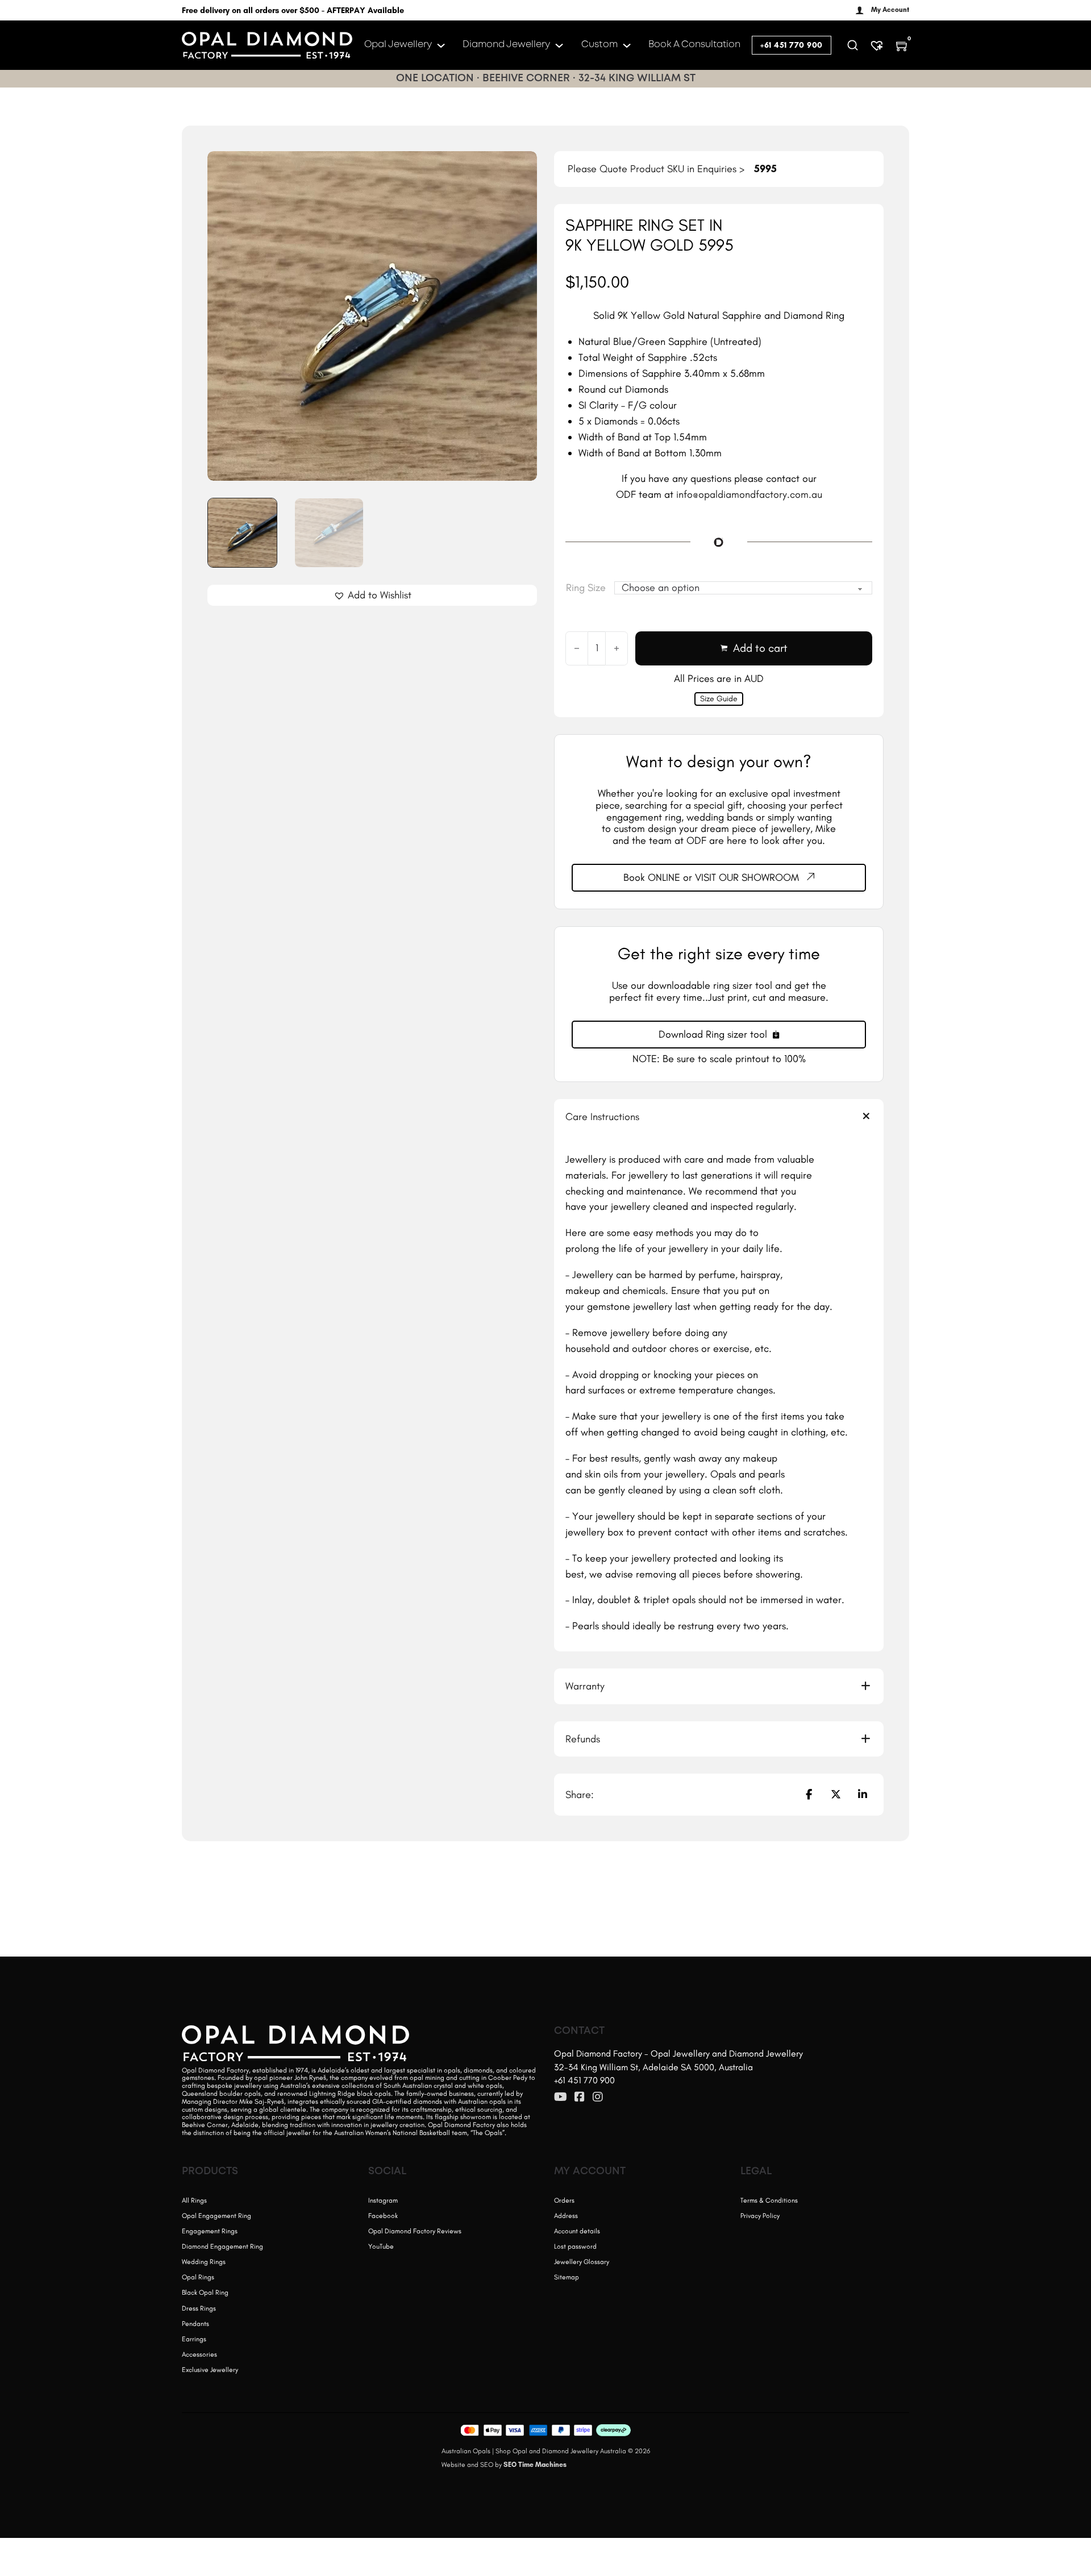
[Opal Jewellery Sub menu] (441, 45)
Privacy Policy (760, 2216)
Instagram (383, 2200)
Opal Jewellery (398, 45)
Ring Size (586, 588)
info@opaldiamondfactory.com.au (749, 494)
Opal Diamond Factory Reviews (415, 2231)
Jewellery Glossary (582, 2262)
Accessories (199, 2354)
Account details (577, 2231)
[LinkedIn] (863, 1795)
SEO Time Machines (535, 2465)
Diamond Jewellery (506, 45)
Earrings (194, 2339)
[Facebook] (809, 1795)
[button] (522, 167)
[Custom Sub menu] (627, 45)
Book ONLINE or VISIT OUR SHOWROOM (711, 877)
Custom (599, 45)
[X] (836, 1795)
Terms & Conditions (769, 2200)
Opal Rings (198, 2277)
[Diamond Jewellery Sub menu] (559, 45)
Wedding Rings (204, 2262)
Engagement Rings (210, 2231)
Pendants (195, 2324)
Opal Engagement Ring (216, 2216)
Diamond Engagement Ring (222, 2246)
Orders (564, 2200)
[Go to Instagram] (598, 2098)
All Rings (194, 2200)
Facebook (383, 2216)
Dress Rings (199, 2308)
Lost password (575, 2246)
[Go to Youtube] (561, 2098)
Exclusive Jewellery (210, 2370)
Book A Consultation (694, 45)
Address (566, 2216)
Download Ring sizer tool (713, 1034)
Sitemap (567, 2277)
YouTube (381, 2246)
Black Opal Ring (205, 2292)
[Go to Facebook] (580, 2098)
